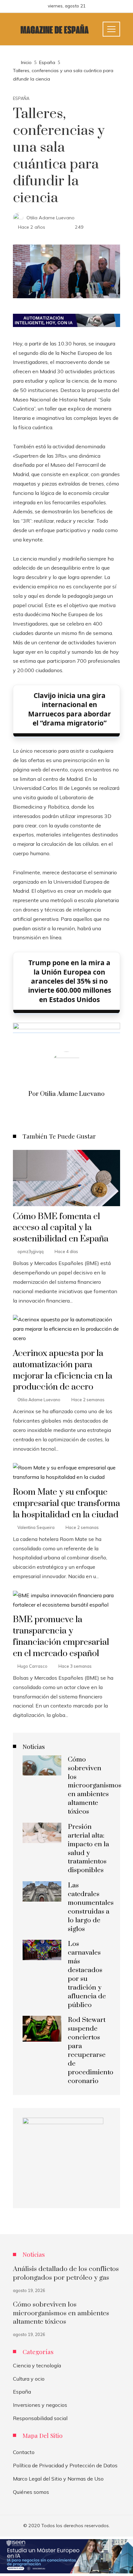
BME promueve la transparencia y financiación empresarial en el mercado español (61, 1637)
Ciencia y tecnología (37, 2365)
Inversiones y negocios (40, 2405)
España (21, 98)
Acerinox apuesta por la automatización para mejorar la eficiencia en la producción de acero (63, 1370)
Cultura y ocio (29, 2379)
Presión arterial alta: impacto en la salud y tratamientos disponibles (88, 1849)
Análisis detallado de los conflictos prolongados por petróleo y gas (66, 2273)
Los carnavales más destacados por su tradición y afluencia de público (87, 1974)
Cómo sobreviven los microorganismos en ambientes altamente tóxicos (95, 1786)
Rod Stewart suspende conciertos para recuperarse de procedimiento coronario (91, 2050)
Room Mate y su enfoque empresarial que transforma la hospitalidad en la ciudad (66, 1503)
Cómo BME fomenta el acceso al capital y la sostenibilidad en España (61, 1228)
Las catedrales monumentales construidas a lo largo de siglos (91, 1907)
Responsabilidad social (40, 2418)
